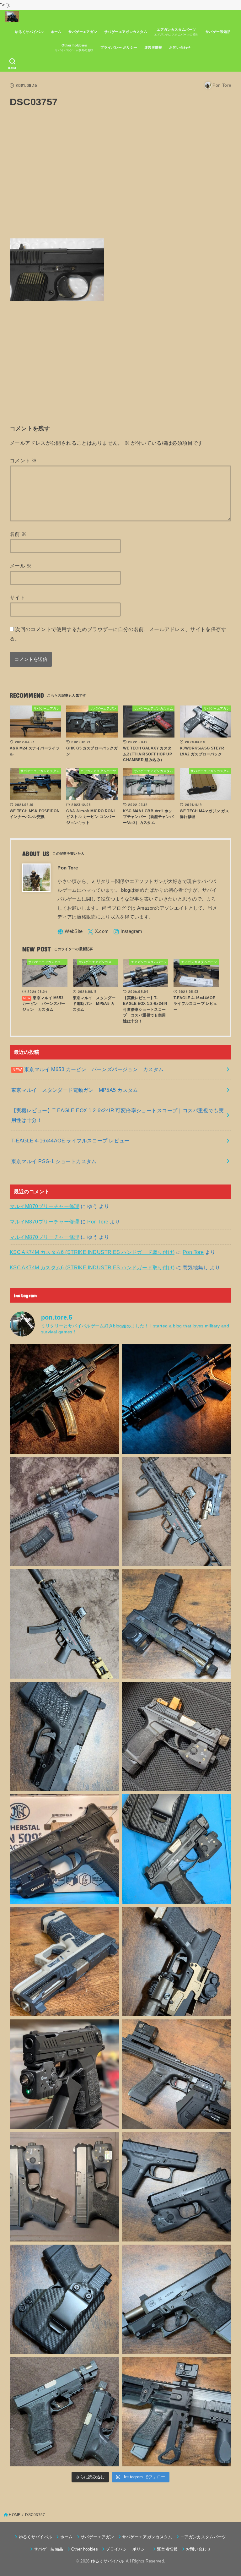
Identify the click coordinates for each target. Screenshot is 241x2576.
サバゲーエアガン (83, 32)
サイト (17, 597)
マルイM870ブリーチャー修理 (45, 1206)
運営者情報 (153, 47)
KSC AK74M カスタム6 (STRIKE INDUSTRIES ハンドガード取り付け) (92, 1252)
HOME (15, 2515)
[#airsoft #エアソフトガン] (177, 2299)
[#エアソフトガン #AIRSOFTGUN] (177, 1736)
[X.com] (98, 932)
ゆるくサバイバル (29, 32)
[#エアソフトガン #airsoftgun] (177, 2412)
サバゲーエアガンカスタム (126, 32)
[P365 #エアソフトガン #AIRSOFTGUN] (64, 2074)
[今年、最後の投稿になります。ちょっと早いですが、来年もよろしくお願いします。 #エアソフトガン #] (177, 1962)
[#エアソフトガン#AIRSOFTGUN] (64, 1511)
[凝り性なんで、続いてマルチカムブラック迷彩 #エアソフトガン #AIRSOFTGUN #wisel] (177, 1624)
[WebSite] (70, 932)
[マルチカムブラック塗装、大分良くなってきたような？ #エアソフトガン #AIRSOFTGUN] (64, 1736)
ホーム (56, 32)
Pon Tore (98, 1222)
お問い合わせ (180, 47)
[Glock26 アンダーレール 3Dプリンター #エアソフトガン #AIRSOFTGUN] (64, 2412)
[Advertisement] (121, 177)
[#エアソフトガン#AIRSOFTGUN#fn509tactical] (64, 1849)
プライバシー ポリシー (119, 47)
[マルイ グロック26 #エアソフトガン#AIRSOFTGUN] (64, 2187)
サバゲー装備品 (218, 32)
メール (21, 566)
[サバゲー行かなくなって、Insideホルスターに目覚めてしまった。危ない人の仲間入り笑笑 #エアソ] (64, 2299)
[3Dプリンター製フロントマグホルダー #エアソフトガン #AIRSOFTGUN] (177, 2074)
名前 (18, 534)
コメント (23, 460)
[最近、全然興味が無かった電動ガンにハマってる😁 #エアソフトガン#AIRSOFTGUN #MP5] (64, 1624)
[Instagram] (128, 932)
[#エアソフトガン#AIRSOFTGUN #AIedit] (64, 1399)
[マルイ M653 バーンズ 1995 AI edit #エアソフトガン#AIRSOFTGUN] (177, 1399)
